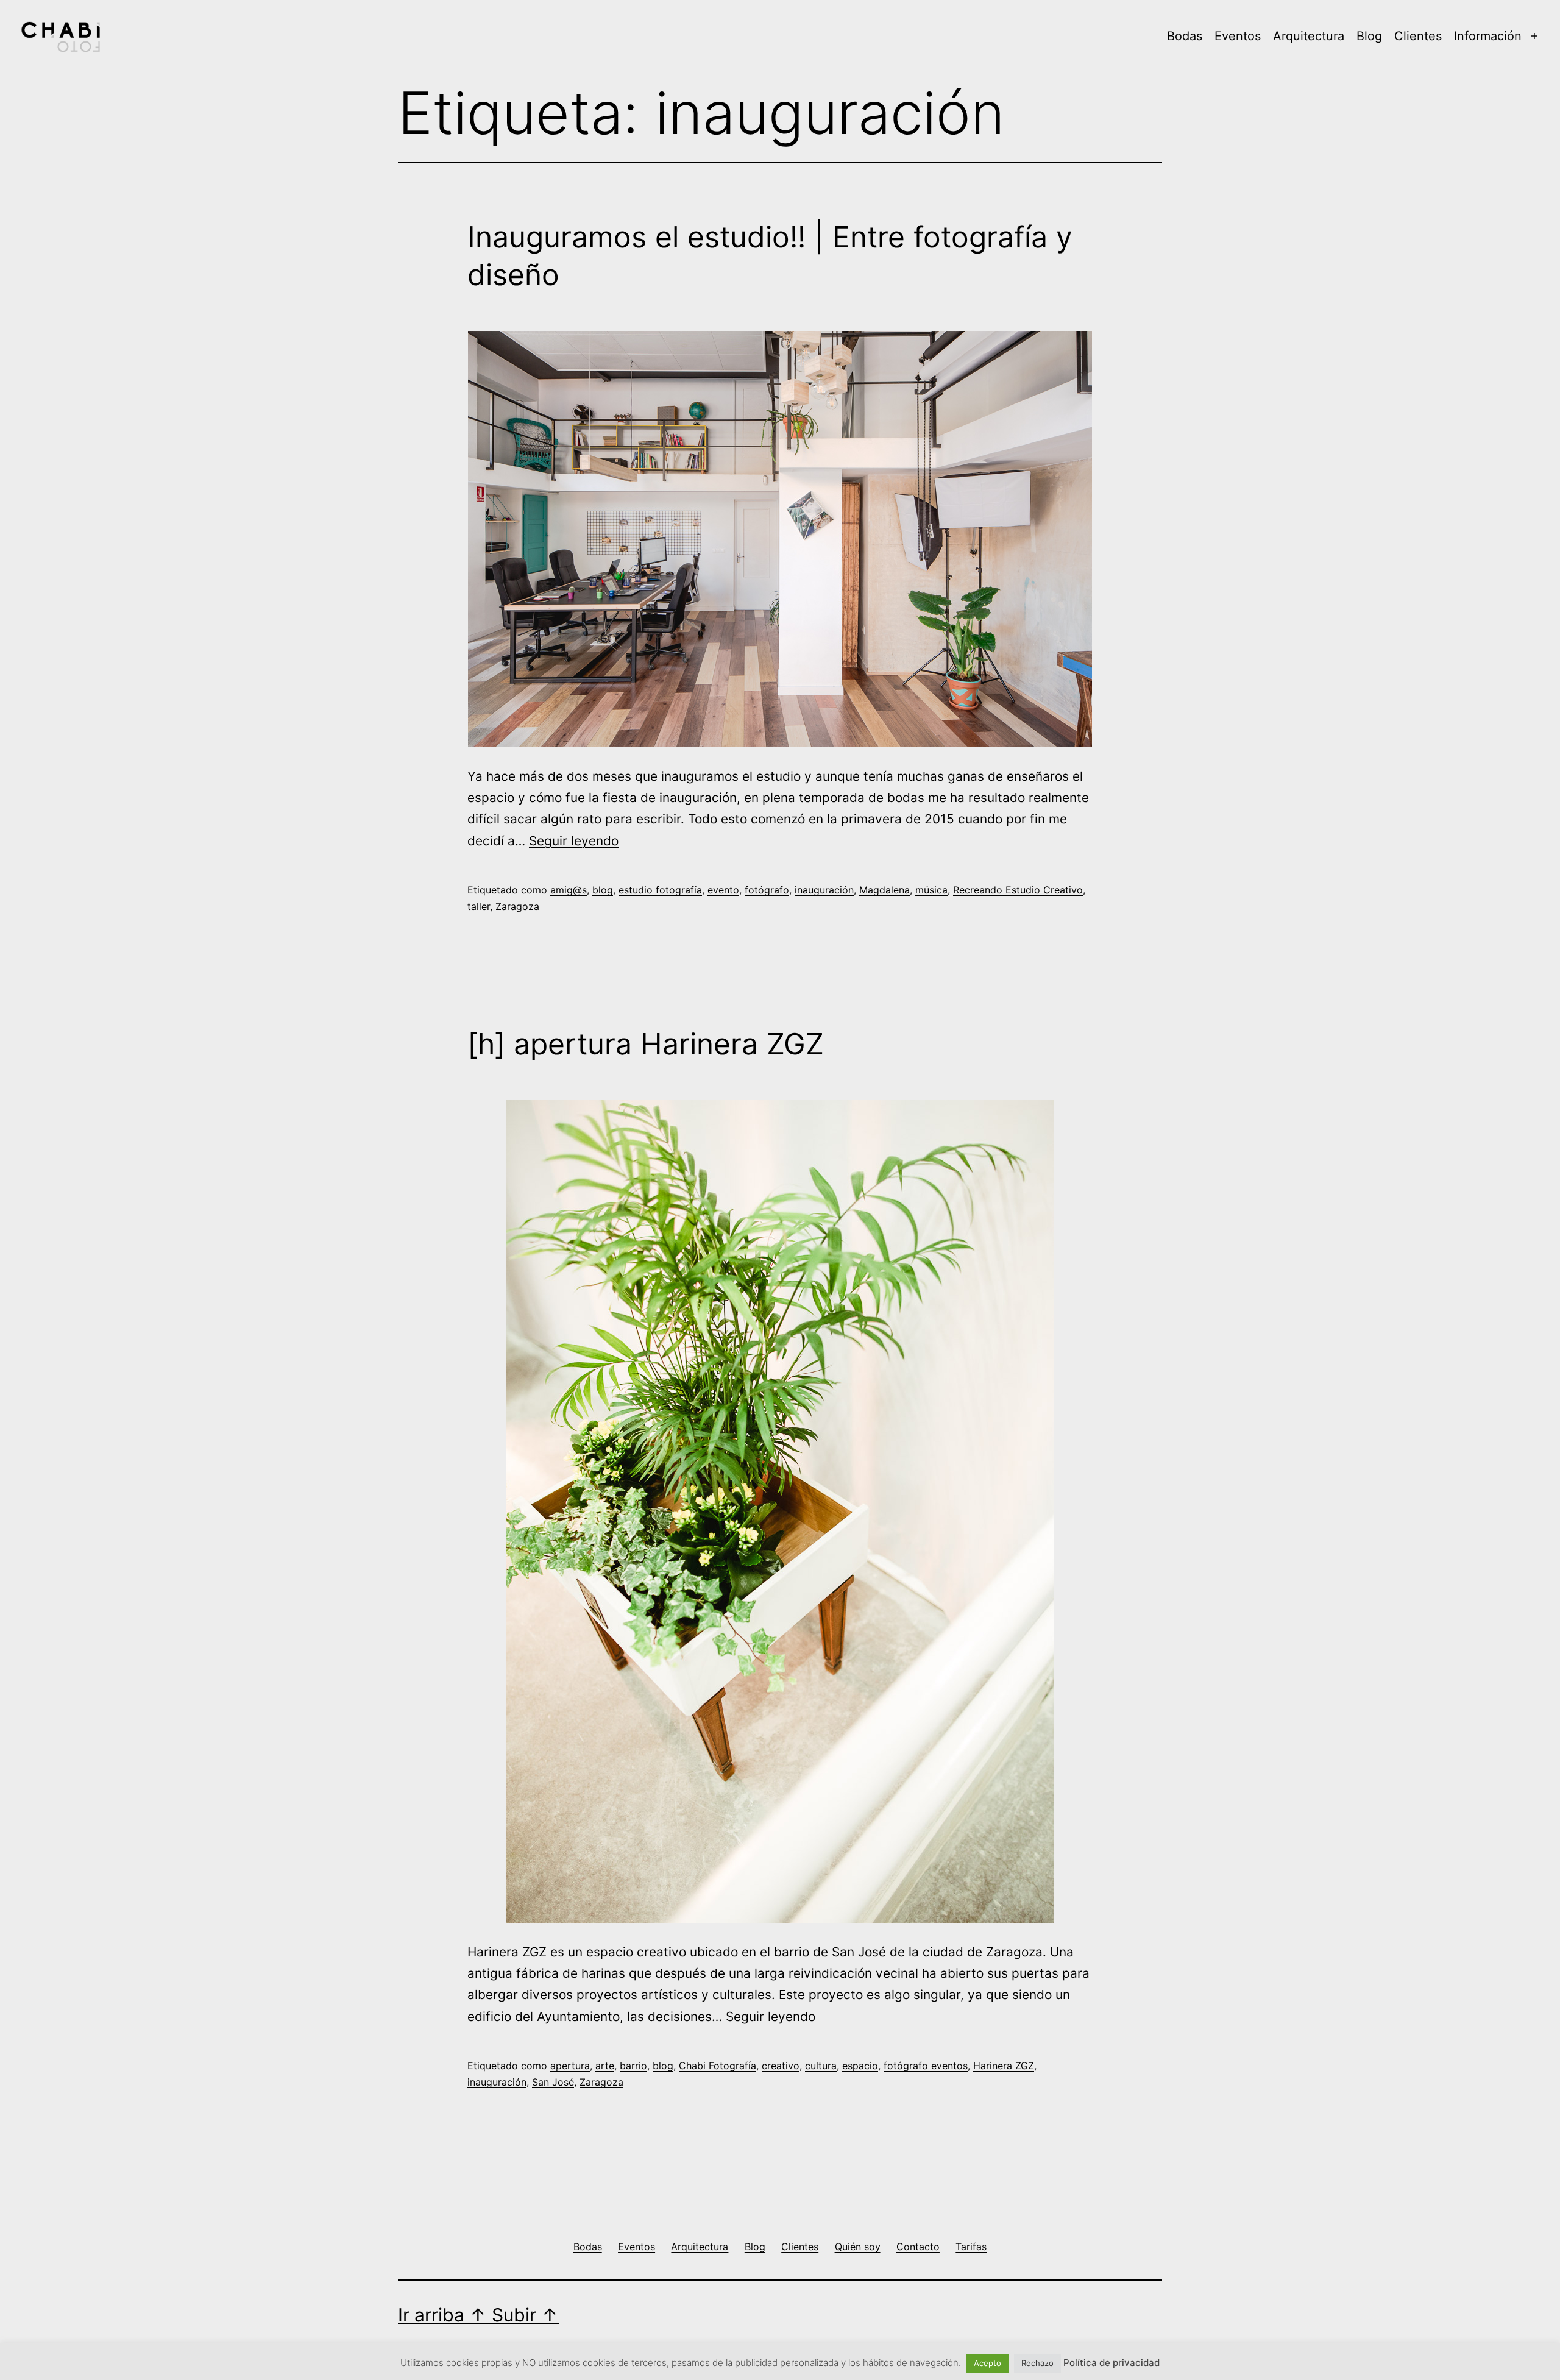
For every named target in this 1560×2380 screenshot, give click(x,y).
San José (553, 2082)
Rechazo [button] (1037, 2363)
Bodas (1185, 36)
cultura (821, 2066)
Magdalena (885, 890)
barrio (633, 2066)
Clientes (1418, 36)
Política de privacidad (1111, 2363)
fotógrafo (767, 890)
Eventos (1238, 36)
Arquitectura (1309, 36)
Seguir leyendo (574, 841)
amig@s (569, 890)
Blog (1369, 36)
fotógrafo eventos (926, 2066)
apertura (570, 2066)
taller (479, 906)
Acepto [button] (987, 2363)
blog (603, 890)
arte (605, 2066)
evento (723, 890)
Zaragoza (517, 906)
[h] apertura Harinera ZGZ (646, 1044)
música (931, 890)
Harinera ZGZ (1004, 2066)
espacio (860, 2066)
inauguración (824, 890)
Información (1488, 36)
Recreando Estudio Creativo (1018, 890)
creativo (781, 2066)
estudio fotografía (660, 890)
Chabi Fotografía (718, 2066)
